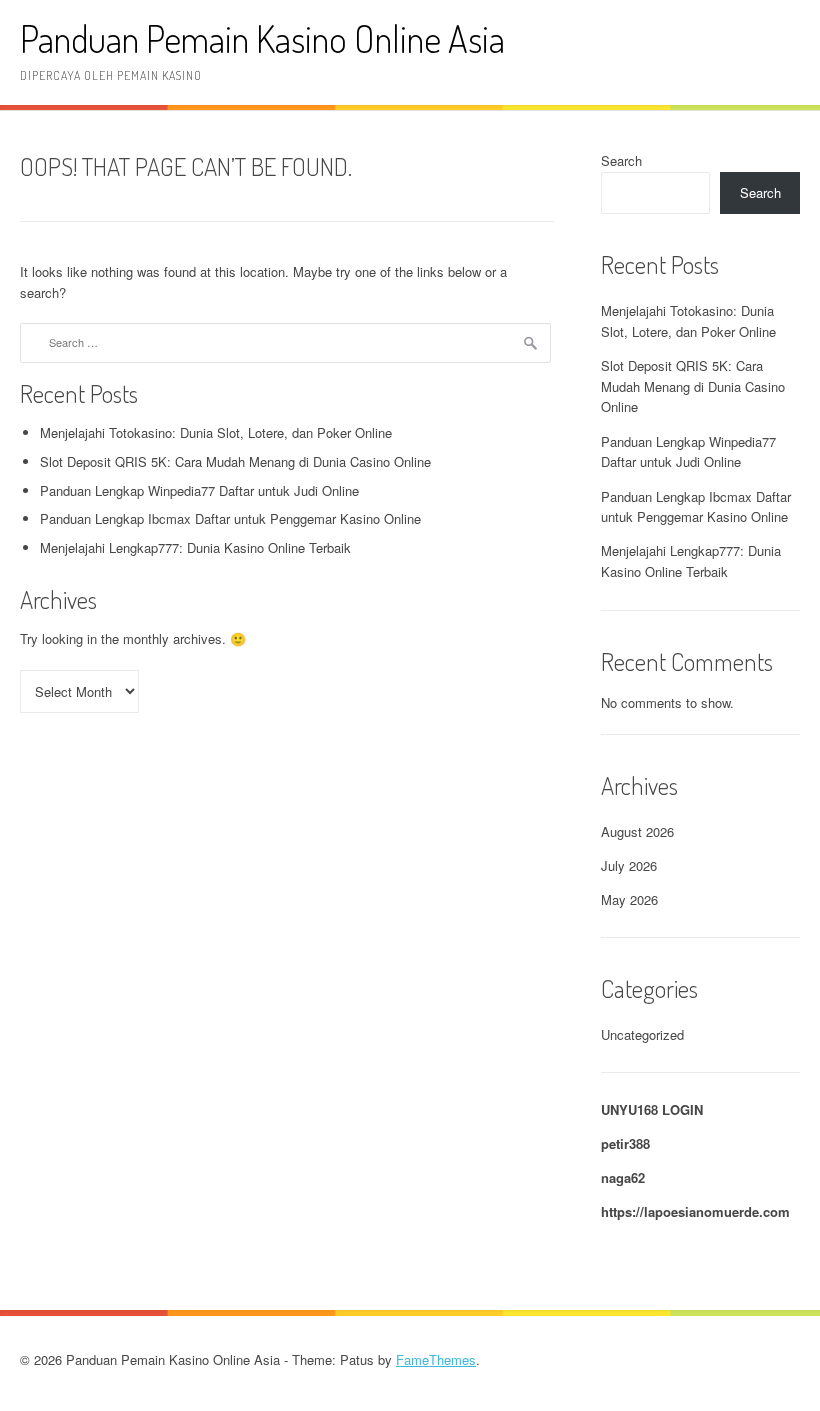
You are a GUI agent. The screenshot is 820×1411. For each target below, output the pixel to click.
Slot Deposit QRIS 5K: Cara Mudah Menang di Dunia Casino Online (235, 461)
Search (621, 160)
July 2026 (629, 865)
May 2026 (629, 899)
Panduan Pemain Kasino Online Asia (262, 38)
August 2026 (637, 831)
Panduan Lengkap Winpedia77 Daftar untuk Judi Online (199, 490)
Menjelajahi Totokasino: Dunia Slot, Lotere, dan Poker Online (216, 432)
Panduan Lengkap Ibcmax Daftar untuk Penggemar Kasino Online (230, 518)
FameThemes (436, 1359)
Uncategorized (642, 1034)
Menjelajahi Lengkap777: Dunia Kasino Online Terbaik (195, 547)
